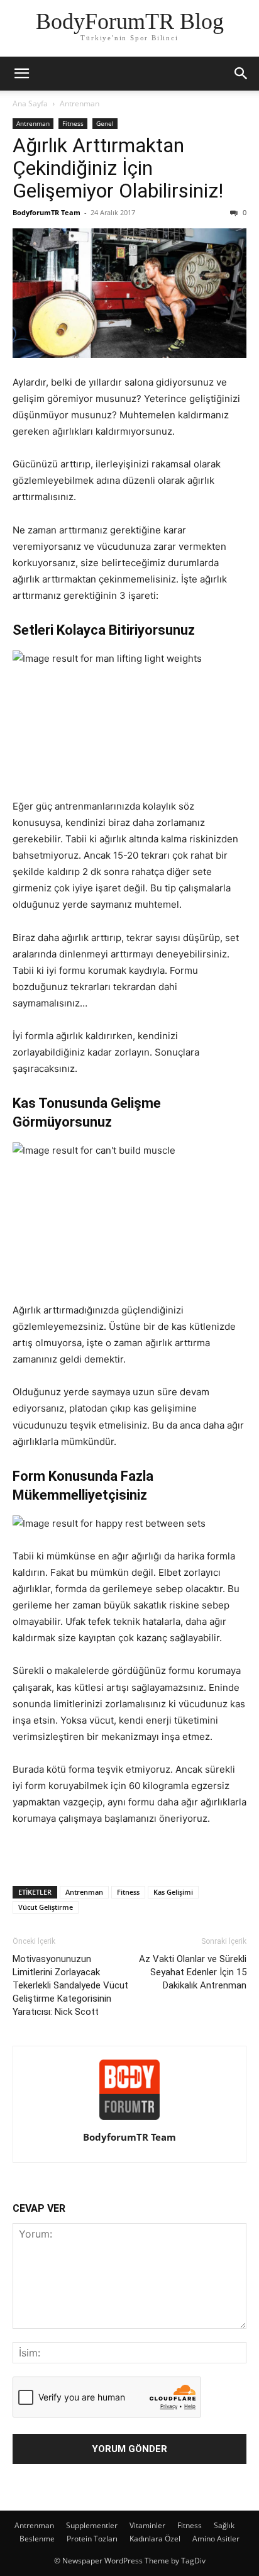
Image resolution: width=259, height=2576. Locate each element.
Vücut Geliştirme (46, 1907)
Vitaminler (147, 2525)
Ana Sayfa (30, 103)
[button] (21, 74)
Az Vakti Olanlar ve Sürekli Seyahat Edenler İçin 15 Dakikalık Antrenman (193, 1972)
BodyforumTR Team (47, 212)
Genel (105, 123)
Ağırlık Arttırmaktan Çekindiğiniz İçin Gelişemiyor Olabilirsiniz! (118, 168)
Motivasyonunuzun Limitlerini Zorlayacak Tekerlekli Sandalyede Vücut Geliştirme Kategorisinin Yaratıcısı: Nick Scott (70, 1985)
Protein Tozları (92, 2539)
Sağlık (224, 2525)
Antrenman (80, 103)
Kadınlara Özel (155, 2539)
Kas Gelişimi (173, 1892)
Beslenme (37, 2539)
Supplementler (92, 2525)
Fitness (73, 123)
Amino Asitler (216, 2539)
